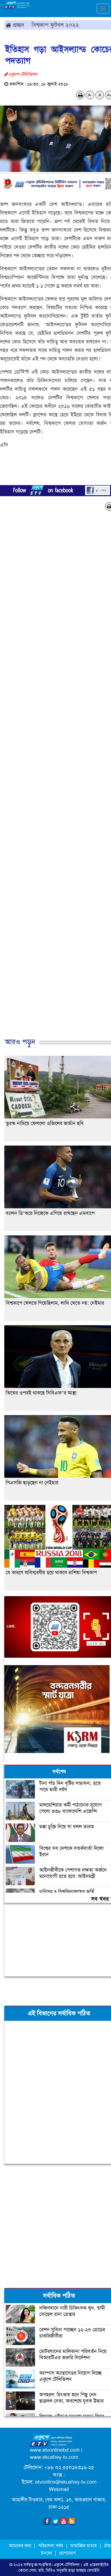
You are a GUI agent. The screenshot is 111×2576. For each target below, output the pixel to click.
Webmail (59, 2489)
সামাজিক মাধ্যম (84, 2546)
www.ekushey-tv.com (54, 2457)
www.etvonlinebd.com (55, 2450)
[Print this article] (80, 95)
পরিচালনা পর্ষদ (51, 2546)
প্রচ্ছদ (18, 25)
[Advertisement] (55, 2225)
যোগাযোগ (67, 2553)
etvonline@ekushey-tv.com (66, 2482)
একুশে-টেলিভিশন (67, 2565)
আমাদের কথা (21, 2546)
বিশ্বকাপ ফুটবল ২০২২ (55, 25)
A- (90, 95)
